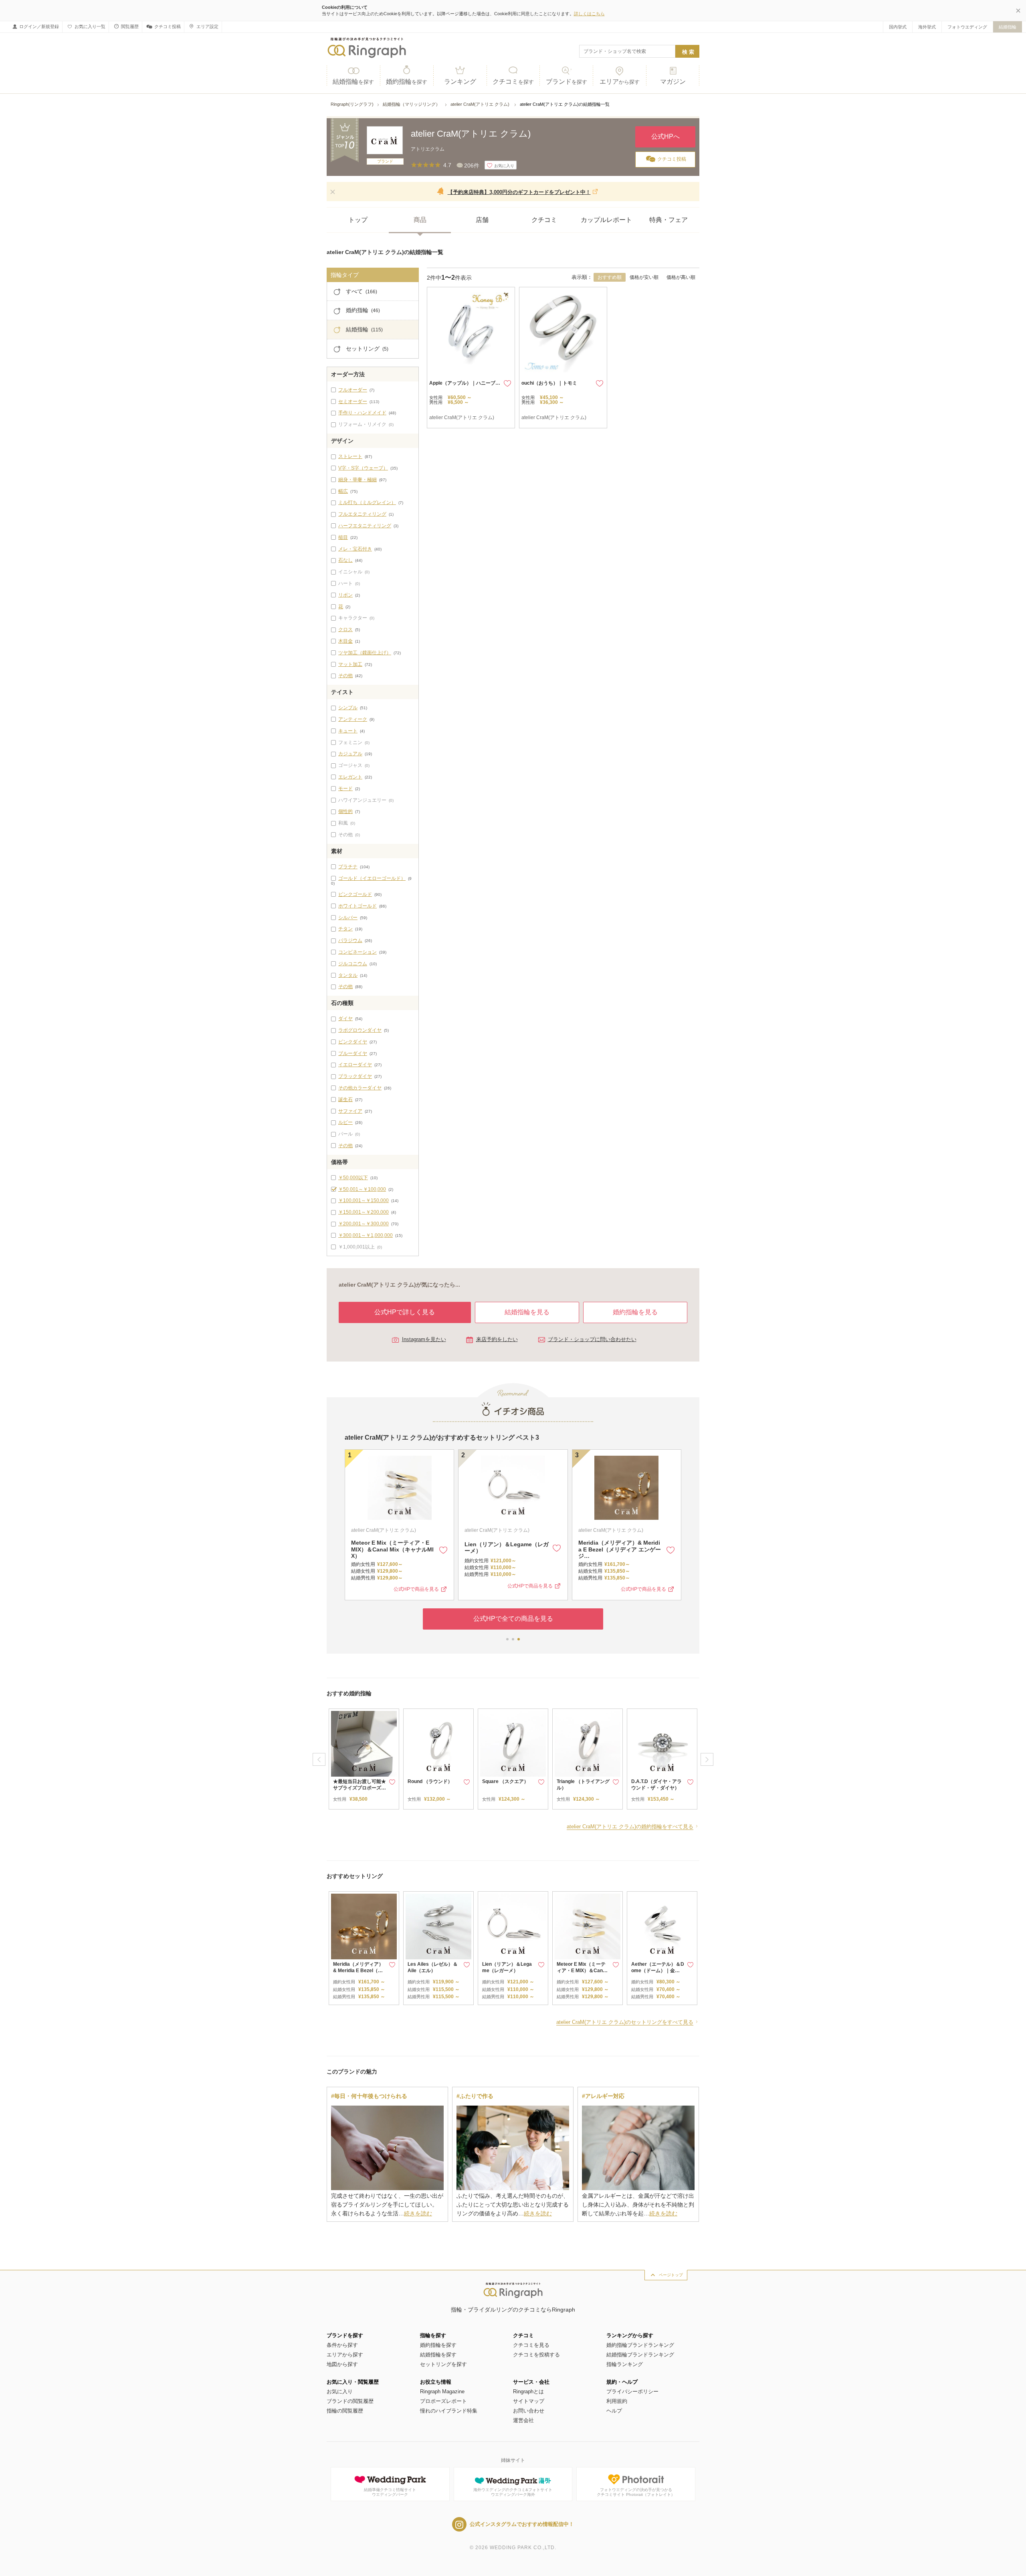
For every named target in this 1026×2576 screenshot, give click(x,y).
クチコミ (513, 82)
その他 (345, 676)
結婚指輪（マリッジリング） (412, 104)
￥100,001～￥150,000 (364, 1200)
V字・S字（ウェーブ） (363, 468)
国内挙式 (898, 27)
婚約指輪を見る (635, 1312)
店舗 (482, 220)
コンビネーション (357, 952)
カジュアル (350, 754)
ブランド (567, 82)
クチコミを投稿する (536, 2355)
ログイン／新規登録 (39, 26)
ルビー (345, 1122)
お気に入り (340, 2391)
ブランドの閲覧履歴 (350, 2401)
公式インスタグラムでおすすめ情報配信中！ (522, 2524)
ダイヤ (345, 1019)
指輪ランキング (625, 2364)
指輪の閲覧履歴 (345, 2411)
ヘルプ (614, 2411)
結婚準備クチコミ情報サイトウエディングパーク (390, 2492)
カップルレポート (606, 220)
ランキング (460, 82)
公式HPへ (665, 136)
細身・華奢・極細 (357, 480)
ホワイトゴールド (357, 906)
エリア (620, 82)
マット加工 (350, 664)
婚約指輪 (407, 82)
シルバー (348, 918)
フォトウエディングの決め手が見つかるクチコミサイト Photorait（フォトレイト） (636, 2492)
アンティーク (353, 719)
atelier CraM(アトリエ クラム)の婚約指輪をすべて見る (630, 1827)
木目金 (345, 641)
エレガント (350, 777)
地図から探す (342, 2364)
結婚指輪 (1008, 27)
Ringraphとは (528, 2391)
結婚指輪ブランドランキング (640, 2355)
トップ (358, 220)
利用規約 (617, 2401)
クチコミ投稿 (168, 26)
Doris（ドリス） (486, 1547)
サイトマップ (529, 2401)
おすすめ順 (610, 277)
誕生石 (345, 1099)
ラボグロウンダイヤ (360, 1030)
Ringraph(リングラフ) (352, 104)
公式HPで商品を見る (416, 1586)
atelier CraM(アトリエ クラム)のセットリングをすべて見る (625, 2022)
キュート (348, 731)
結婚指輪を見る (527, 1312)
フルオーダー (353, 390)
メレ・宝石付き (355, 549)
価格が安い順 (644, 277)
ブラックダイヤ (355, 1076)
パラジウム (350, 940)
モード (345, 789)
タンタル (348, 975)
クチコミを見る (531, 2345)
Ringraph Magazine (442, 2391)
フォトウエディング (967, 27)
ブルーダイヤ (353, 1053)
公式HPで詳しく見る (405, 1312)
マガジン (673, 82)
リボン (345, 595)
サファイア (350, 1111)
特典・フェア (669, 220)
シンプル (348, 708)
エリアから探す (345, 2355)
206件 (472, 165)
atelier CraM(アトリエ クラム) (481, 104)
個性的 (345, 811)
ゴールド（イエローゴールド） (372, 878)
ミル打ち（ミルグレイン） (367, 502)
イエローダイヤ (355, 1065)
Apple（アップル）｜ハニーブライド (470, 383)
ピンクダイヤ (353, 1042)
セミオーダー (353, 401)
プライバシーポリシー (632, 2391)
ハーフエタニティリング (365, 526)
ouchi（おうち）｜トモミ (549, 383)
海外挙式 (927, 27)
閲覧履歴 (130, 26)
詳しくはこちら (589, 14)
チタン (345, 929)
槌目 (343, 537)
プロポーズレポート (443, 2401)
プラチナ (348, 867)
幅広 (343, 491)
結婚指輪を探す (438, 2355)
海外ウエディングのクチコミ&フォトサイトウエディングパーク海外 (513, 2492)
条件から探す (342, 2345)
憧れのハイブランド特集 (449, 2411)
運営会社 (523, 2420)
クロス (345, 629)
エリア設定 (207, 26)
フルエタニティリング (362, 514)
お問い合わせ (529, 2411)
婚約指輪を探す (438, 2345)
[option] (364, 1759)
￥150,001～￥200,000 (364, 1212)
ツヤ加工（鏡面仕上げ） (365, 653)
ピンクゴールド (355, 894)
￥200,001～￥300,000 (364, 1224)
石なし (345, 560)
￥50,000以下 (353, 1178)
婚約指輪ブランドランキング (640, 2345)
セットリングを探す (443, 2364)
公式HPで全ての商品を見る (513, 1615)
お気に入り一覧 (90, 26)
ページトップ (671, 2275)
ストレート (350, 456)
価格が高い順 (681, 277)
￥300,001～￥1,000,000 (366, 1235)
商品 (420, 220)
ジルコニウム (353, 964)
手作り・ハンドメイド (362, 413)
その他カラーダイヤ (360, 1088)
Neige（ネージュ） (376, 1547)
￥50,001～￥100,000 (362, 1189)
